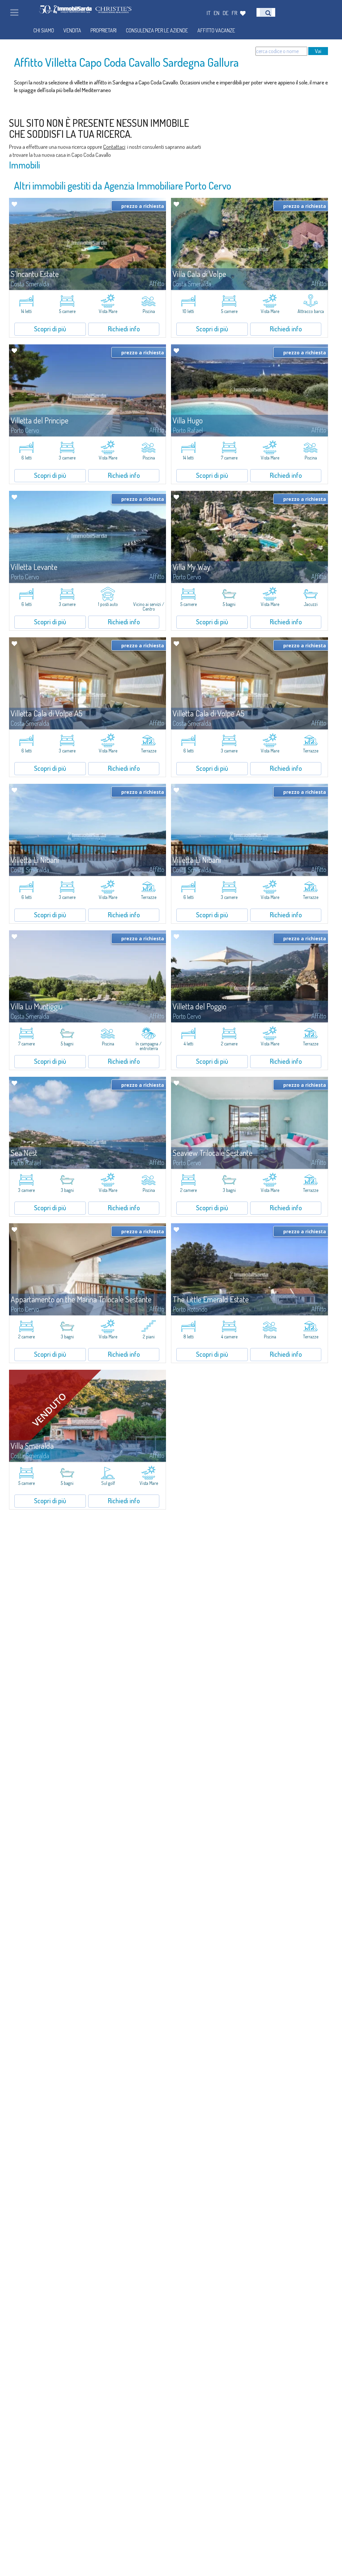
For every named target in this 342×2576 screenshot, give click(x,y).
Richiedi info (124, 329)
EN (217, 13)
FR (235, 13)
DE (226, 13)
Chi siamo (44, 30)
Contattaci (114, 147)
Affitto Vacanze (216, 30)
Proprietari (104, 30)
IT (209, 13)
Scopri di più (50, 329)
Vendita (72, 30)
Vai (318, 51)
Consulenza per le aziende (157, 30)
